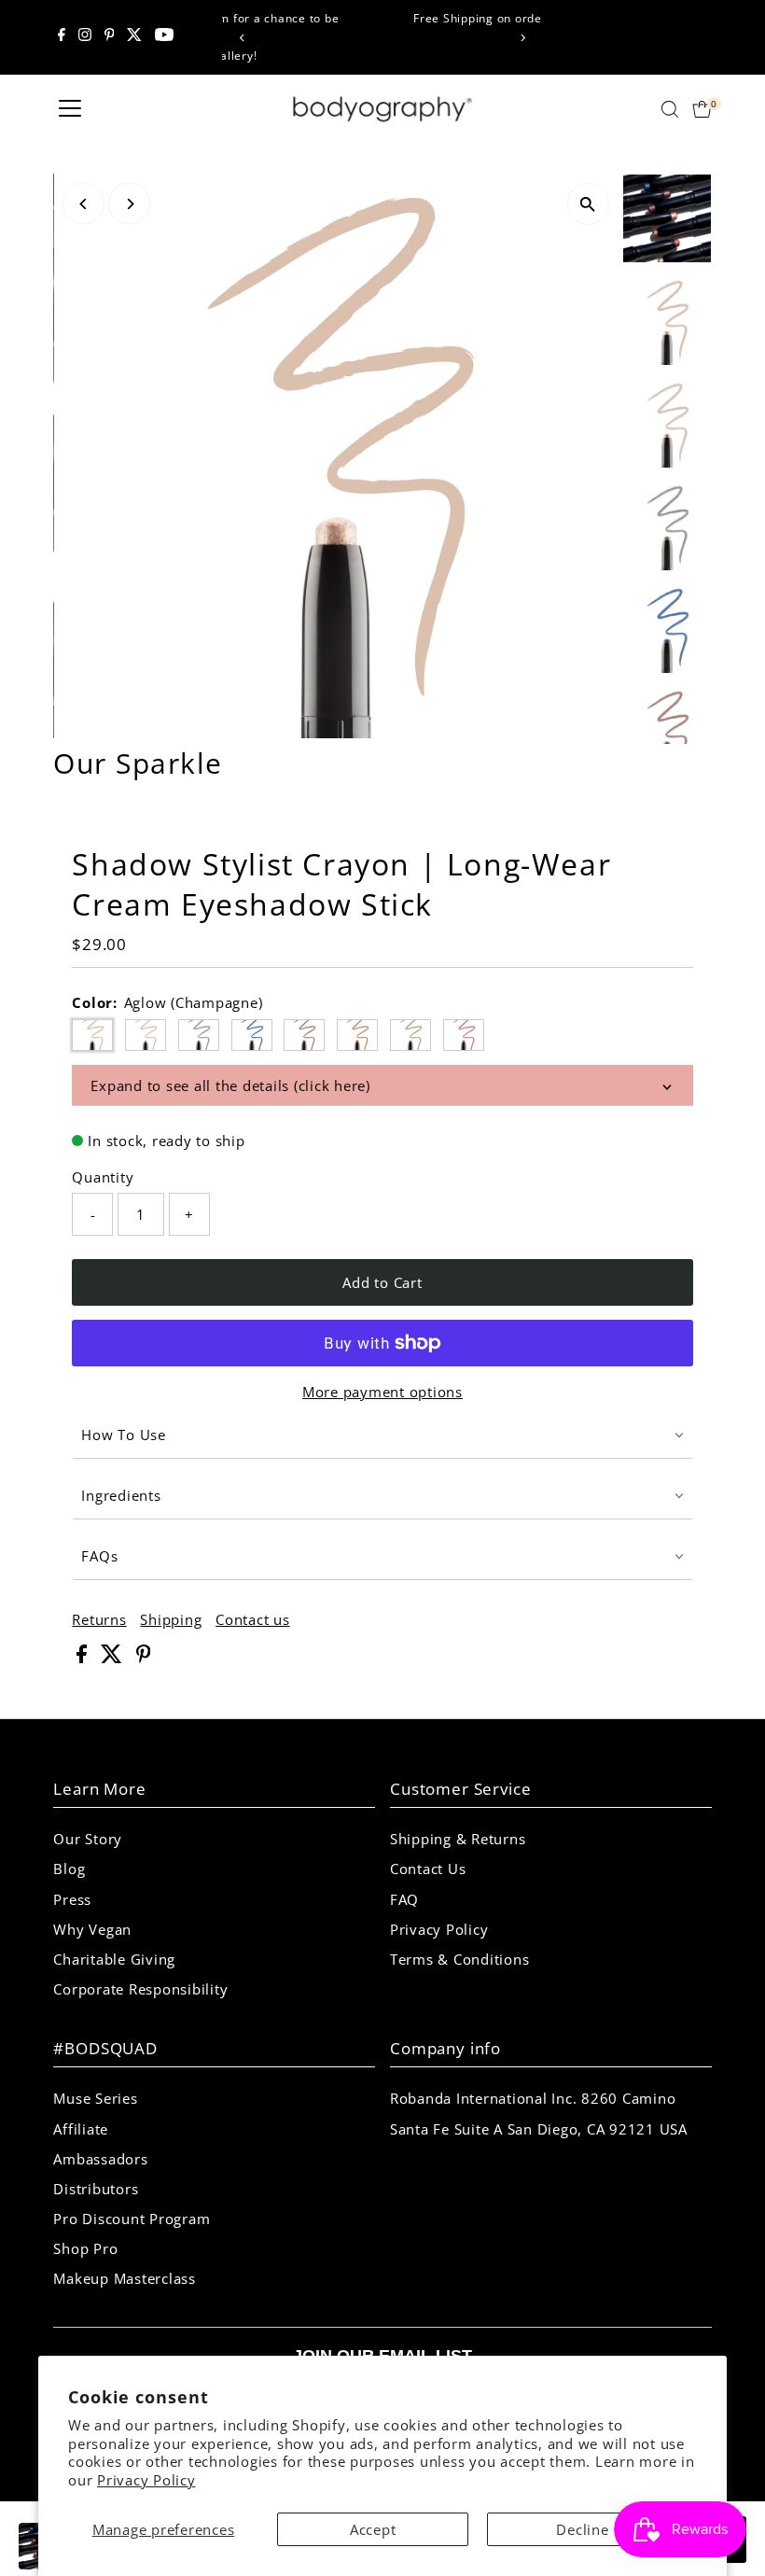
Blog (69, 1869)
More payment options (382, 1392)
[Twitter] (134, 37)
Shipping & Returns (458, 1839)
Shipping (171, 1620)
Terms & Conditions (460, 1959)
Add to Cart (382, 1282)
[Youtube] (164, 37)
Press (72, 1899)
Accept (373, 2529)
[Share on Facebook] (84, 1658)
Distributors (96, 2189)
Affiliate (81, 2129)
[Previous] (243, 38)
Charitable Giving (114, 1959)
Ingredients (121, 1495)
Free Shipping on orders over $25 (386, 18)
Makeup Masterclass (125, 2278)
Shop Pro (85, 2248)
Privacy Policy (146, 2480)
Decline (582, 2529)
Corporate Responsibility (140, 1989)
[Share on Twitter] (114, 1658)
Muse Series (95, 2098)
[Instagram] (85, 37)
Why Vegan (92, 1929)
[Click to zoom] (588, 204)
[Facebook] (62, 37)
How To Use (124, 1435)
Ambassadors (100, 2159)
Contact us (253, 1620)
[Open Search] (670, 109)
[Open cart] (702, 109)
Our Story (88, 1839)
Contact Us (428, 1869)
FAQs (99, 1556)
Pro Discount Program (132, 2219)
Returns (99, 1620)
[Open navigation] (70, 109)
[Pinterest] (110, 37)
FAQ (404, 1899)
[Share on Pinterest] (144, 1658)
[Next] (522, 38)
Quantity (103, 1177)
